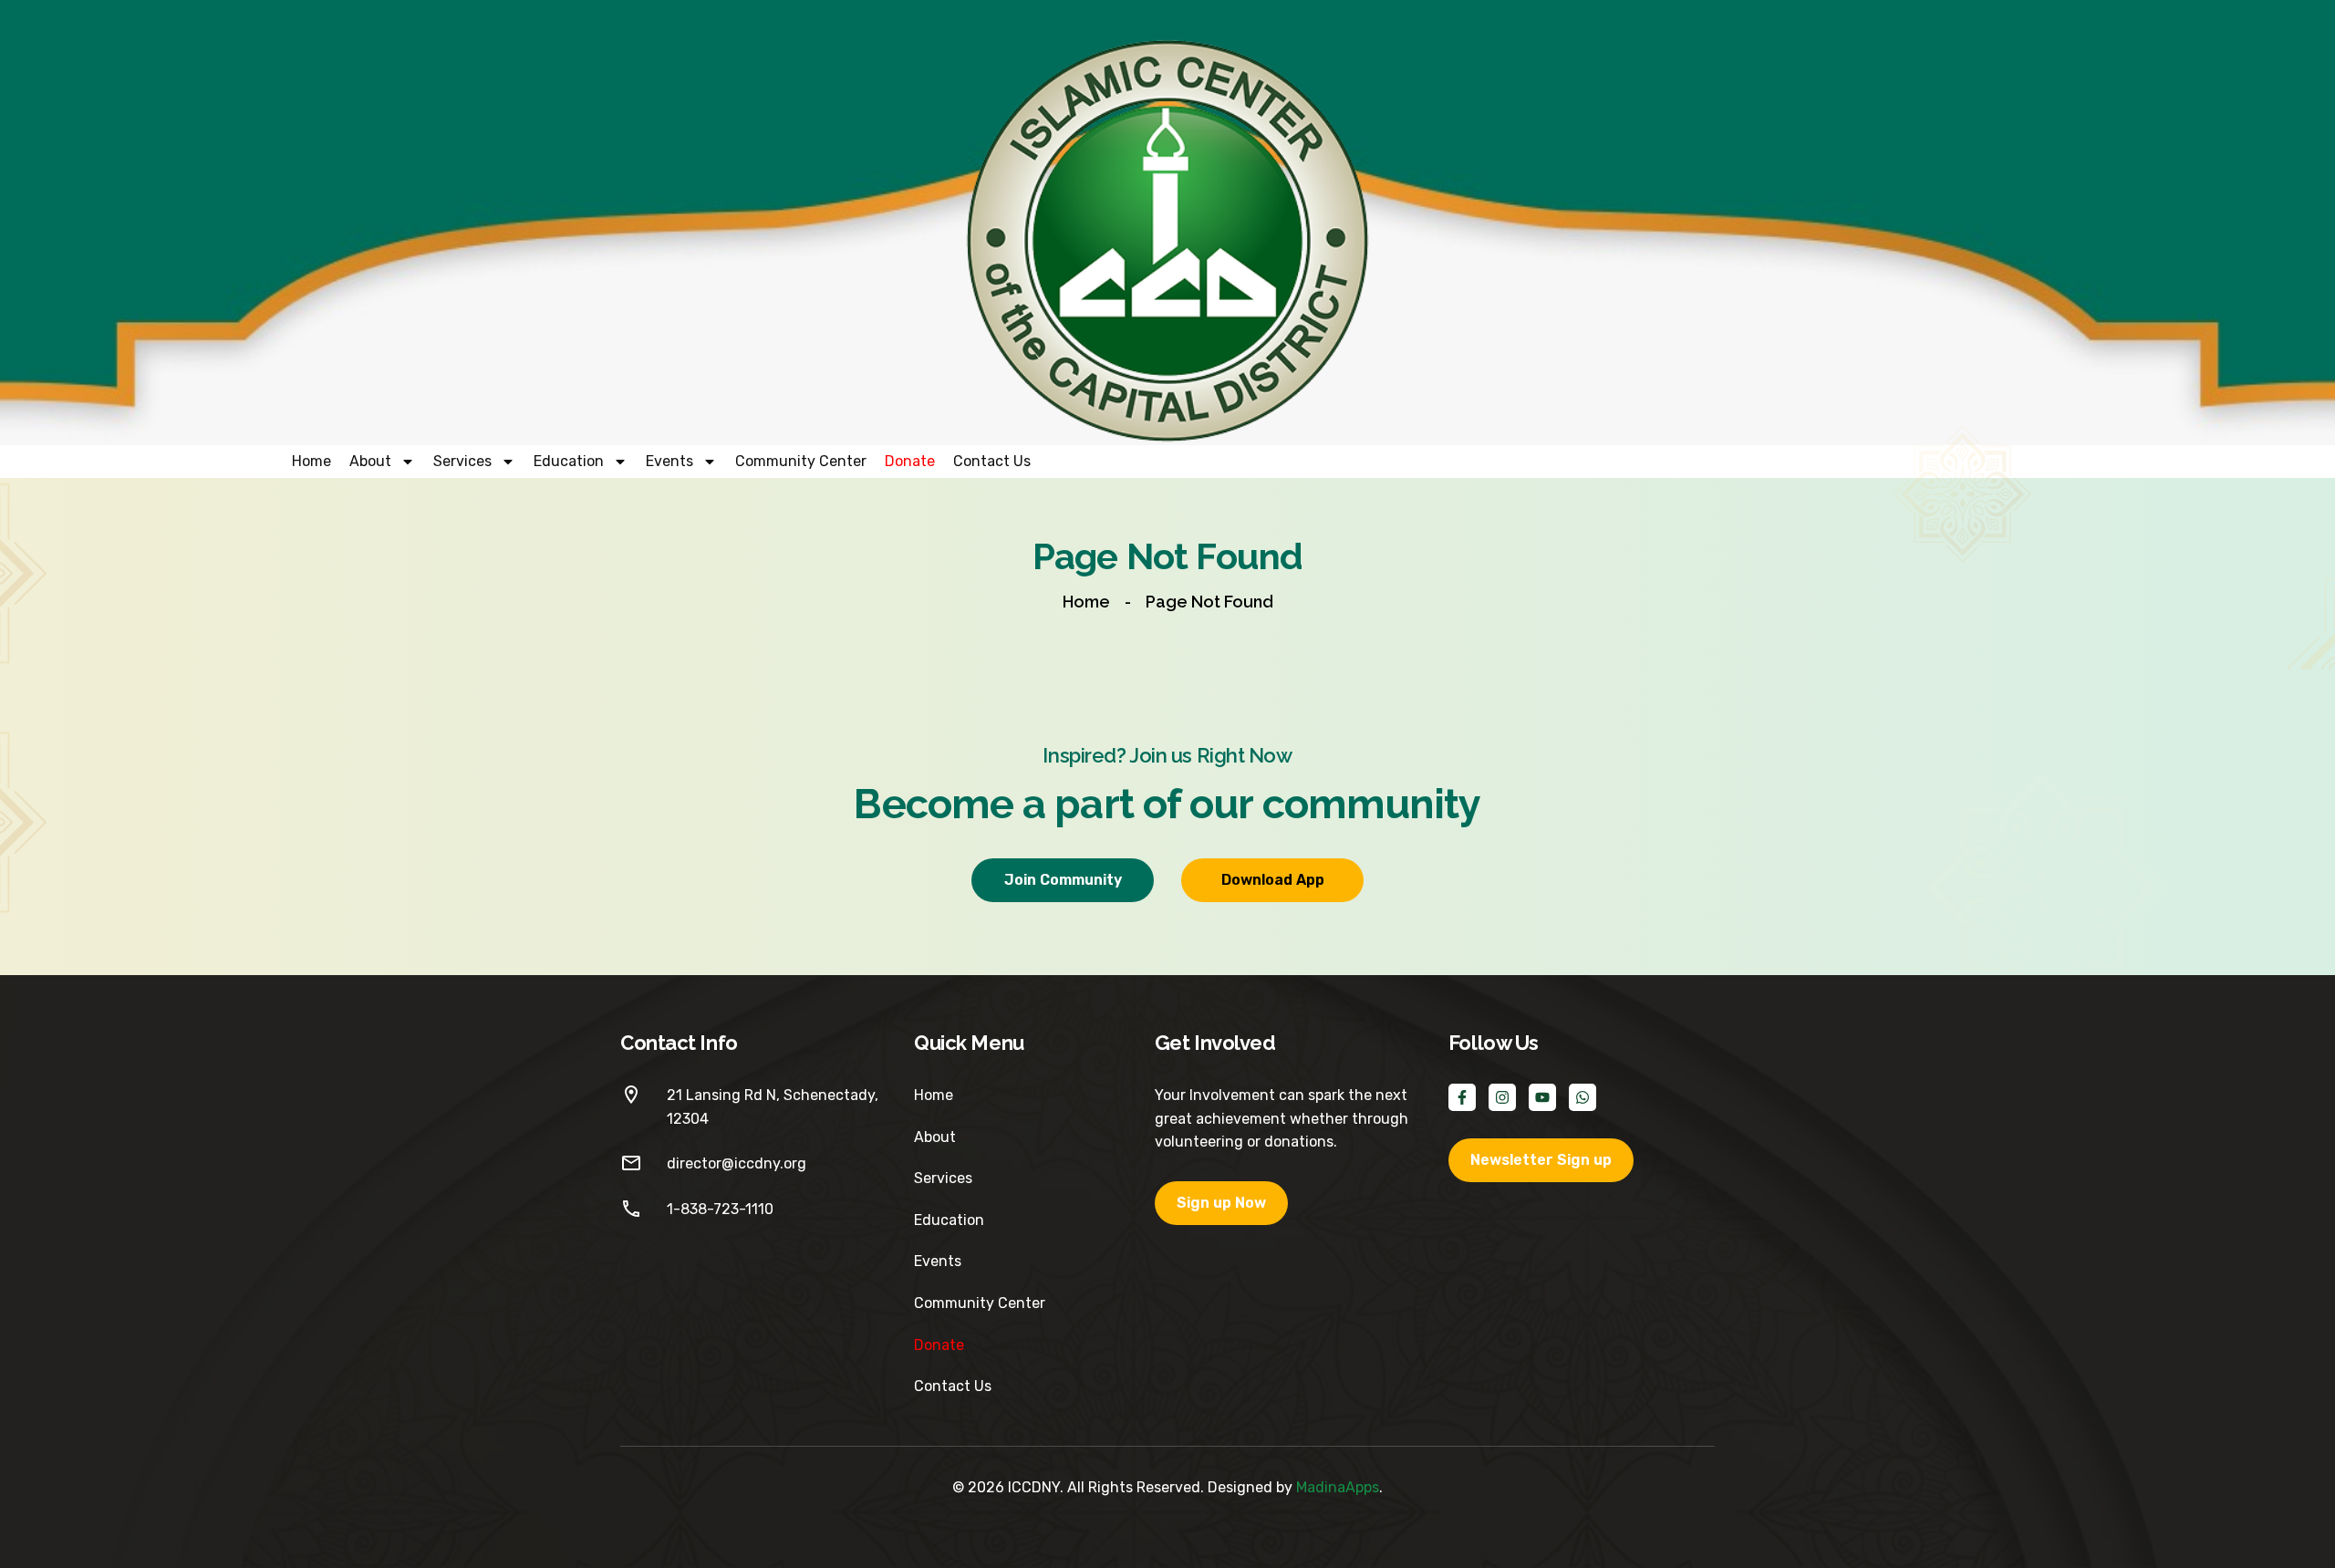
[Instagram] (1502, 1097)
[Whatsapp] (1583, 1097)
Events (669, 461)
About (370, 461)
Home (311, 461)
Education (569, 461)
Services (462, 461)
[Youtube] (1542, 1097)
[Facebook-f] (1462, 1097)
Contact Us (992, 461)
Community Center (801, 461)
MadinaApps (1338, 1487)
